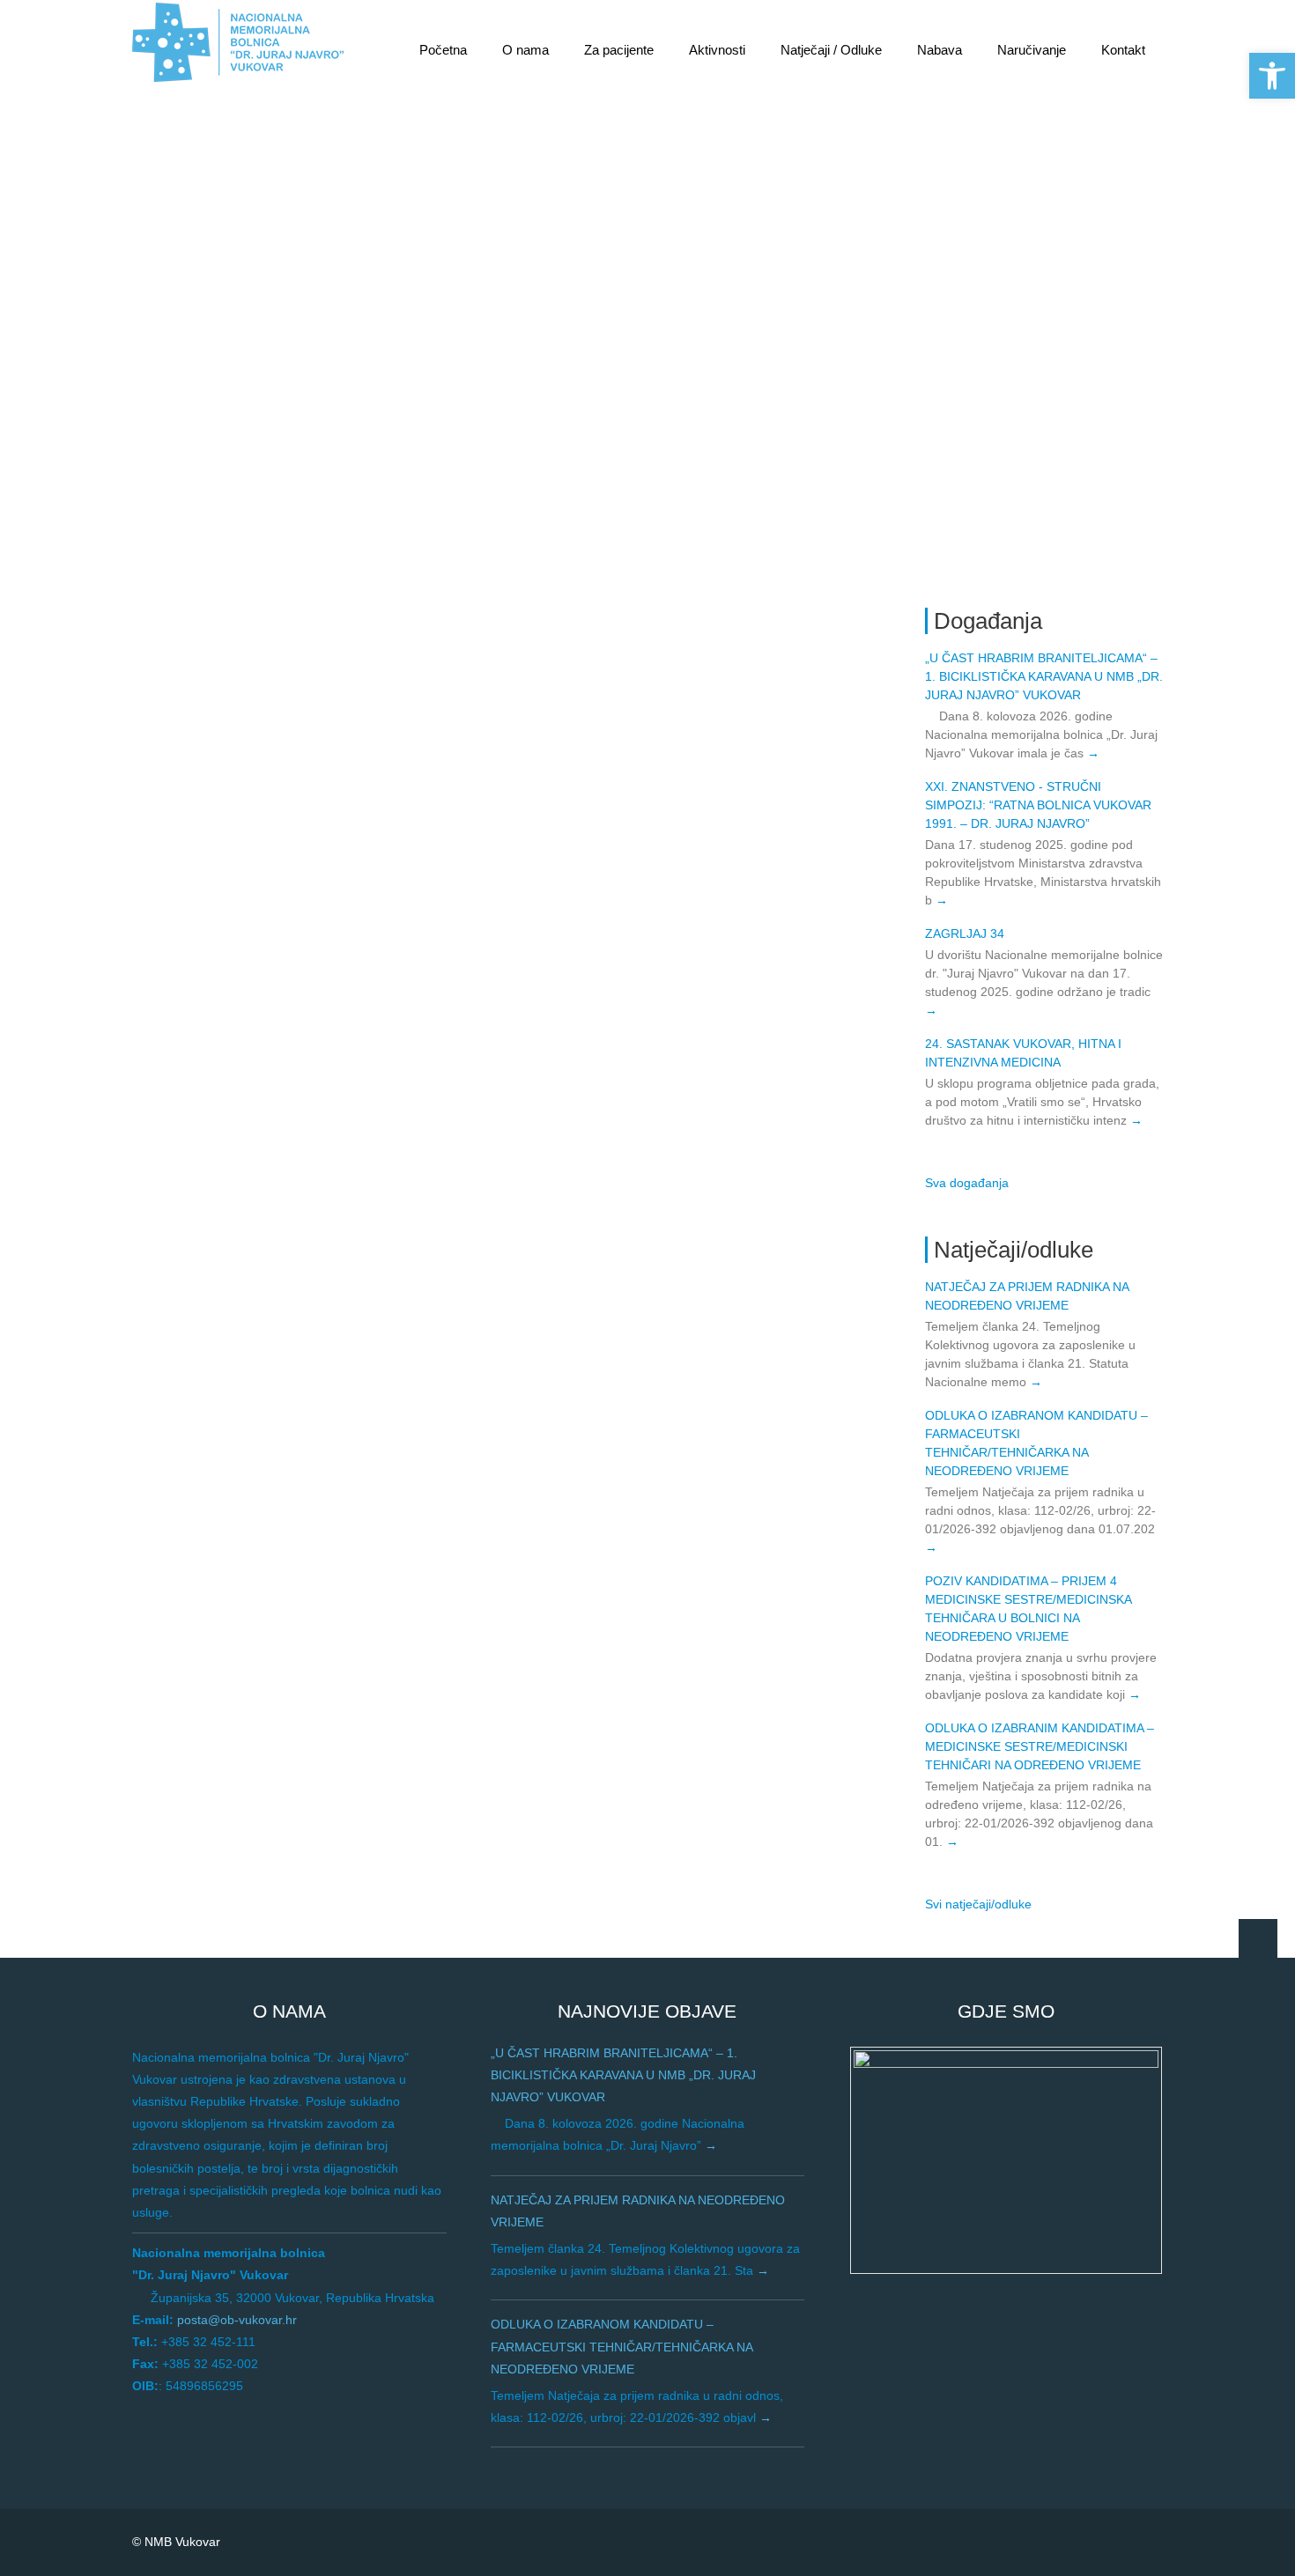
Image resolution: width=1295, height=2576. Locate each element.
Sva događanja (967, 1183)
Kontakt (1123, 50)
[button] (1272, 76)
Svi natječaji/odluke (978, 1904)
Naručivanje (1032, 50)
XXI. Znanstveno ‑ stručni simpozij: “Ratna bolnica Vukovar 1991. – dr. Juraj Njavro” (1038, 805)
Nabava (940, 50)
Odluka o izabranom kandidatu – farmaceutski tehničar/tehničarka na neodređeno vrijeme (622, 2346)
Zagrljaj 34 (965, 934)
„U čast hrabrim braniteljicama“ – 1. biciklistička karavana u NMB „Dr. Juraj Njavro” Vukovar (1044, 676)
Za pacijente (619, 50)
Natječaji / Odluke (831, 50)
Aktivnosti (717, 50)
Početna (443, 50)
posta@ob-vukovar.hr (237, 2320)
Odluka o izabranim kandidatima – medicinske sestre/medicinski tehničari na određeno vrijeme (1040, 1746)
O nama (525, 50)
